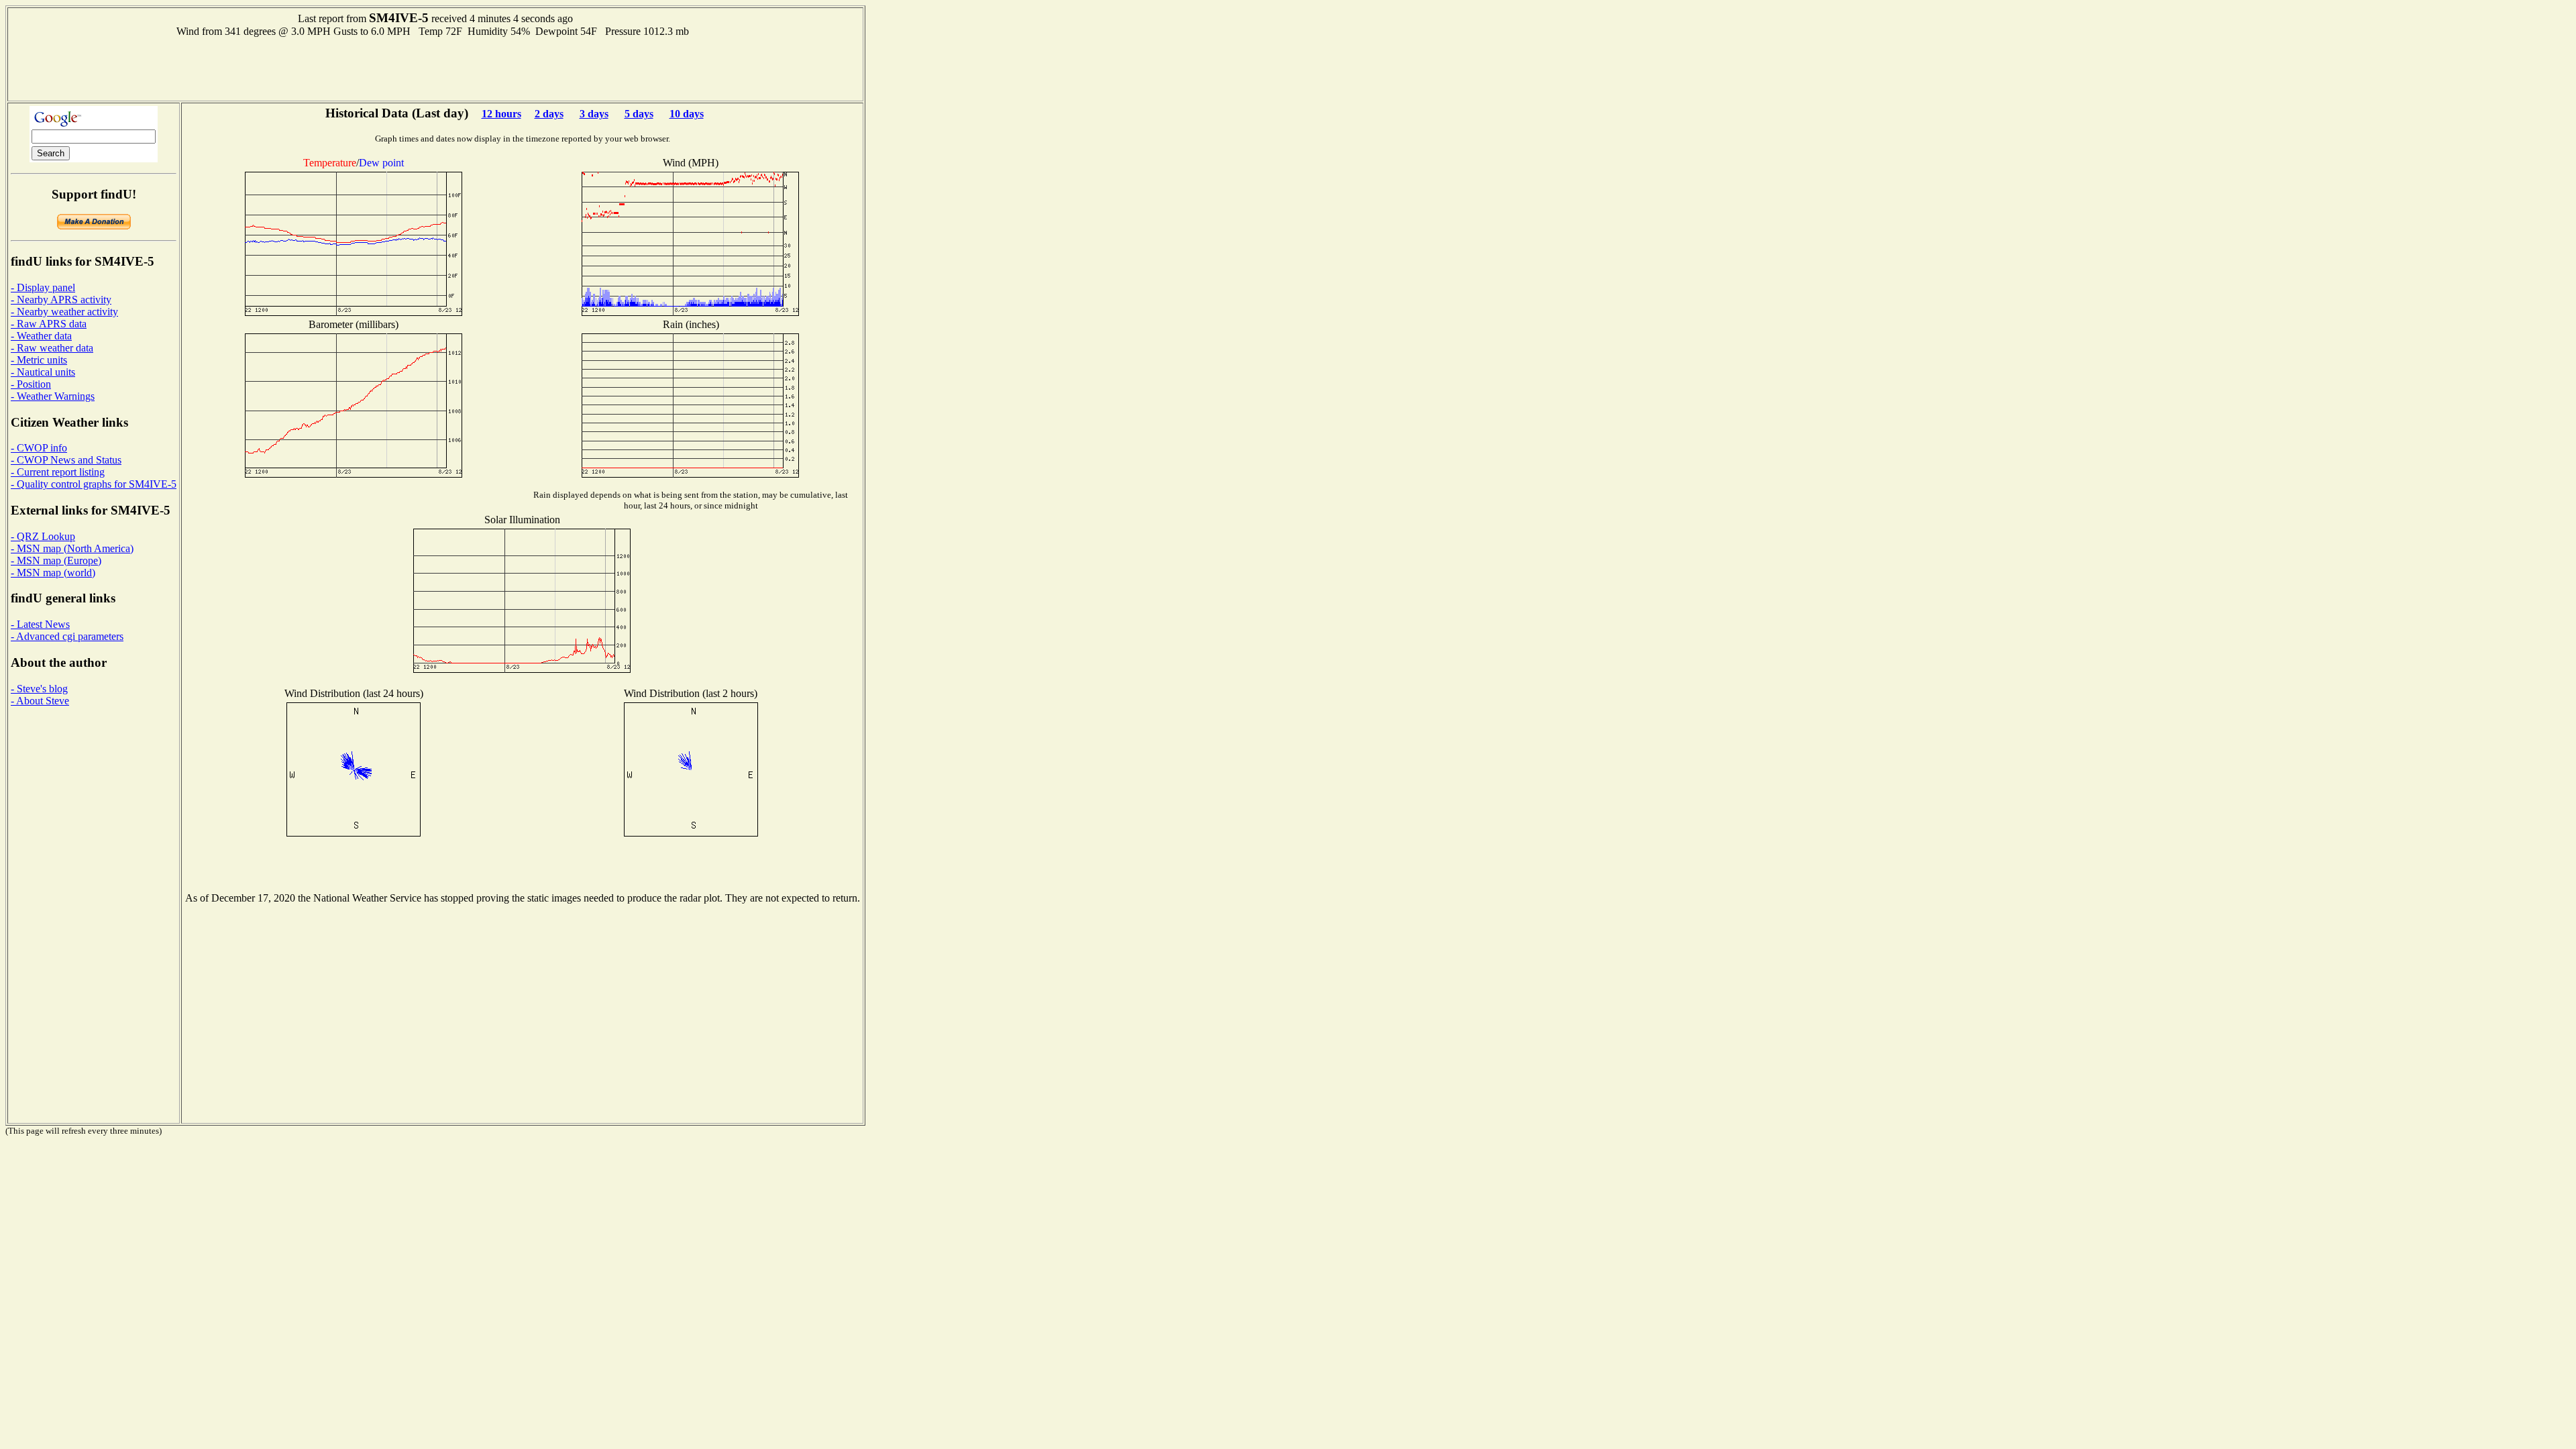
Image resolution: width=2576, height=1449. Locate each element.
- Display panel (43, 287)
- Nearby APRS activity (61, 300)
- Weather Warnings (53, 396)
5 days (639, 114)
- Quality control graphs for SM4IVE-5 (94, 484)
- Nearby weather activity (64, 312)
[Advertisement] (435, 68)
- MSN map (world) (53, 573)
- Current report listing (58, 472)
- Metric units (39, 360)
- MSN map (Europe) (56, 560)
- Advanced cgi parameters (67, 636)
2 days (549, 114)
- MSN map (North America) (72, 548)
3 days (594, 114)
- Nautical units (43, 372)
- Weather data (41, 336)
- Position (31, 384)
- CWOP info (39, 448)
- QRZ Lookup (43, 536)
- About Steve (40, 701)
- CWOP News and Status (66, 460)
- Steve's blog (39, 689)
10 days (687, 114)
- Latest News (40, 624)
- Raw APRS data (49, 324)
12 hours (501, 114)
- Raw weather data (52, 348)
